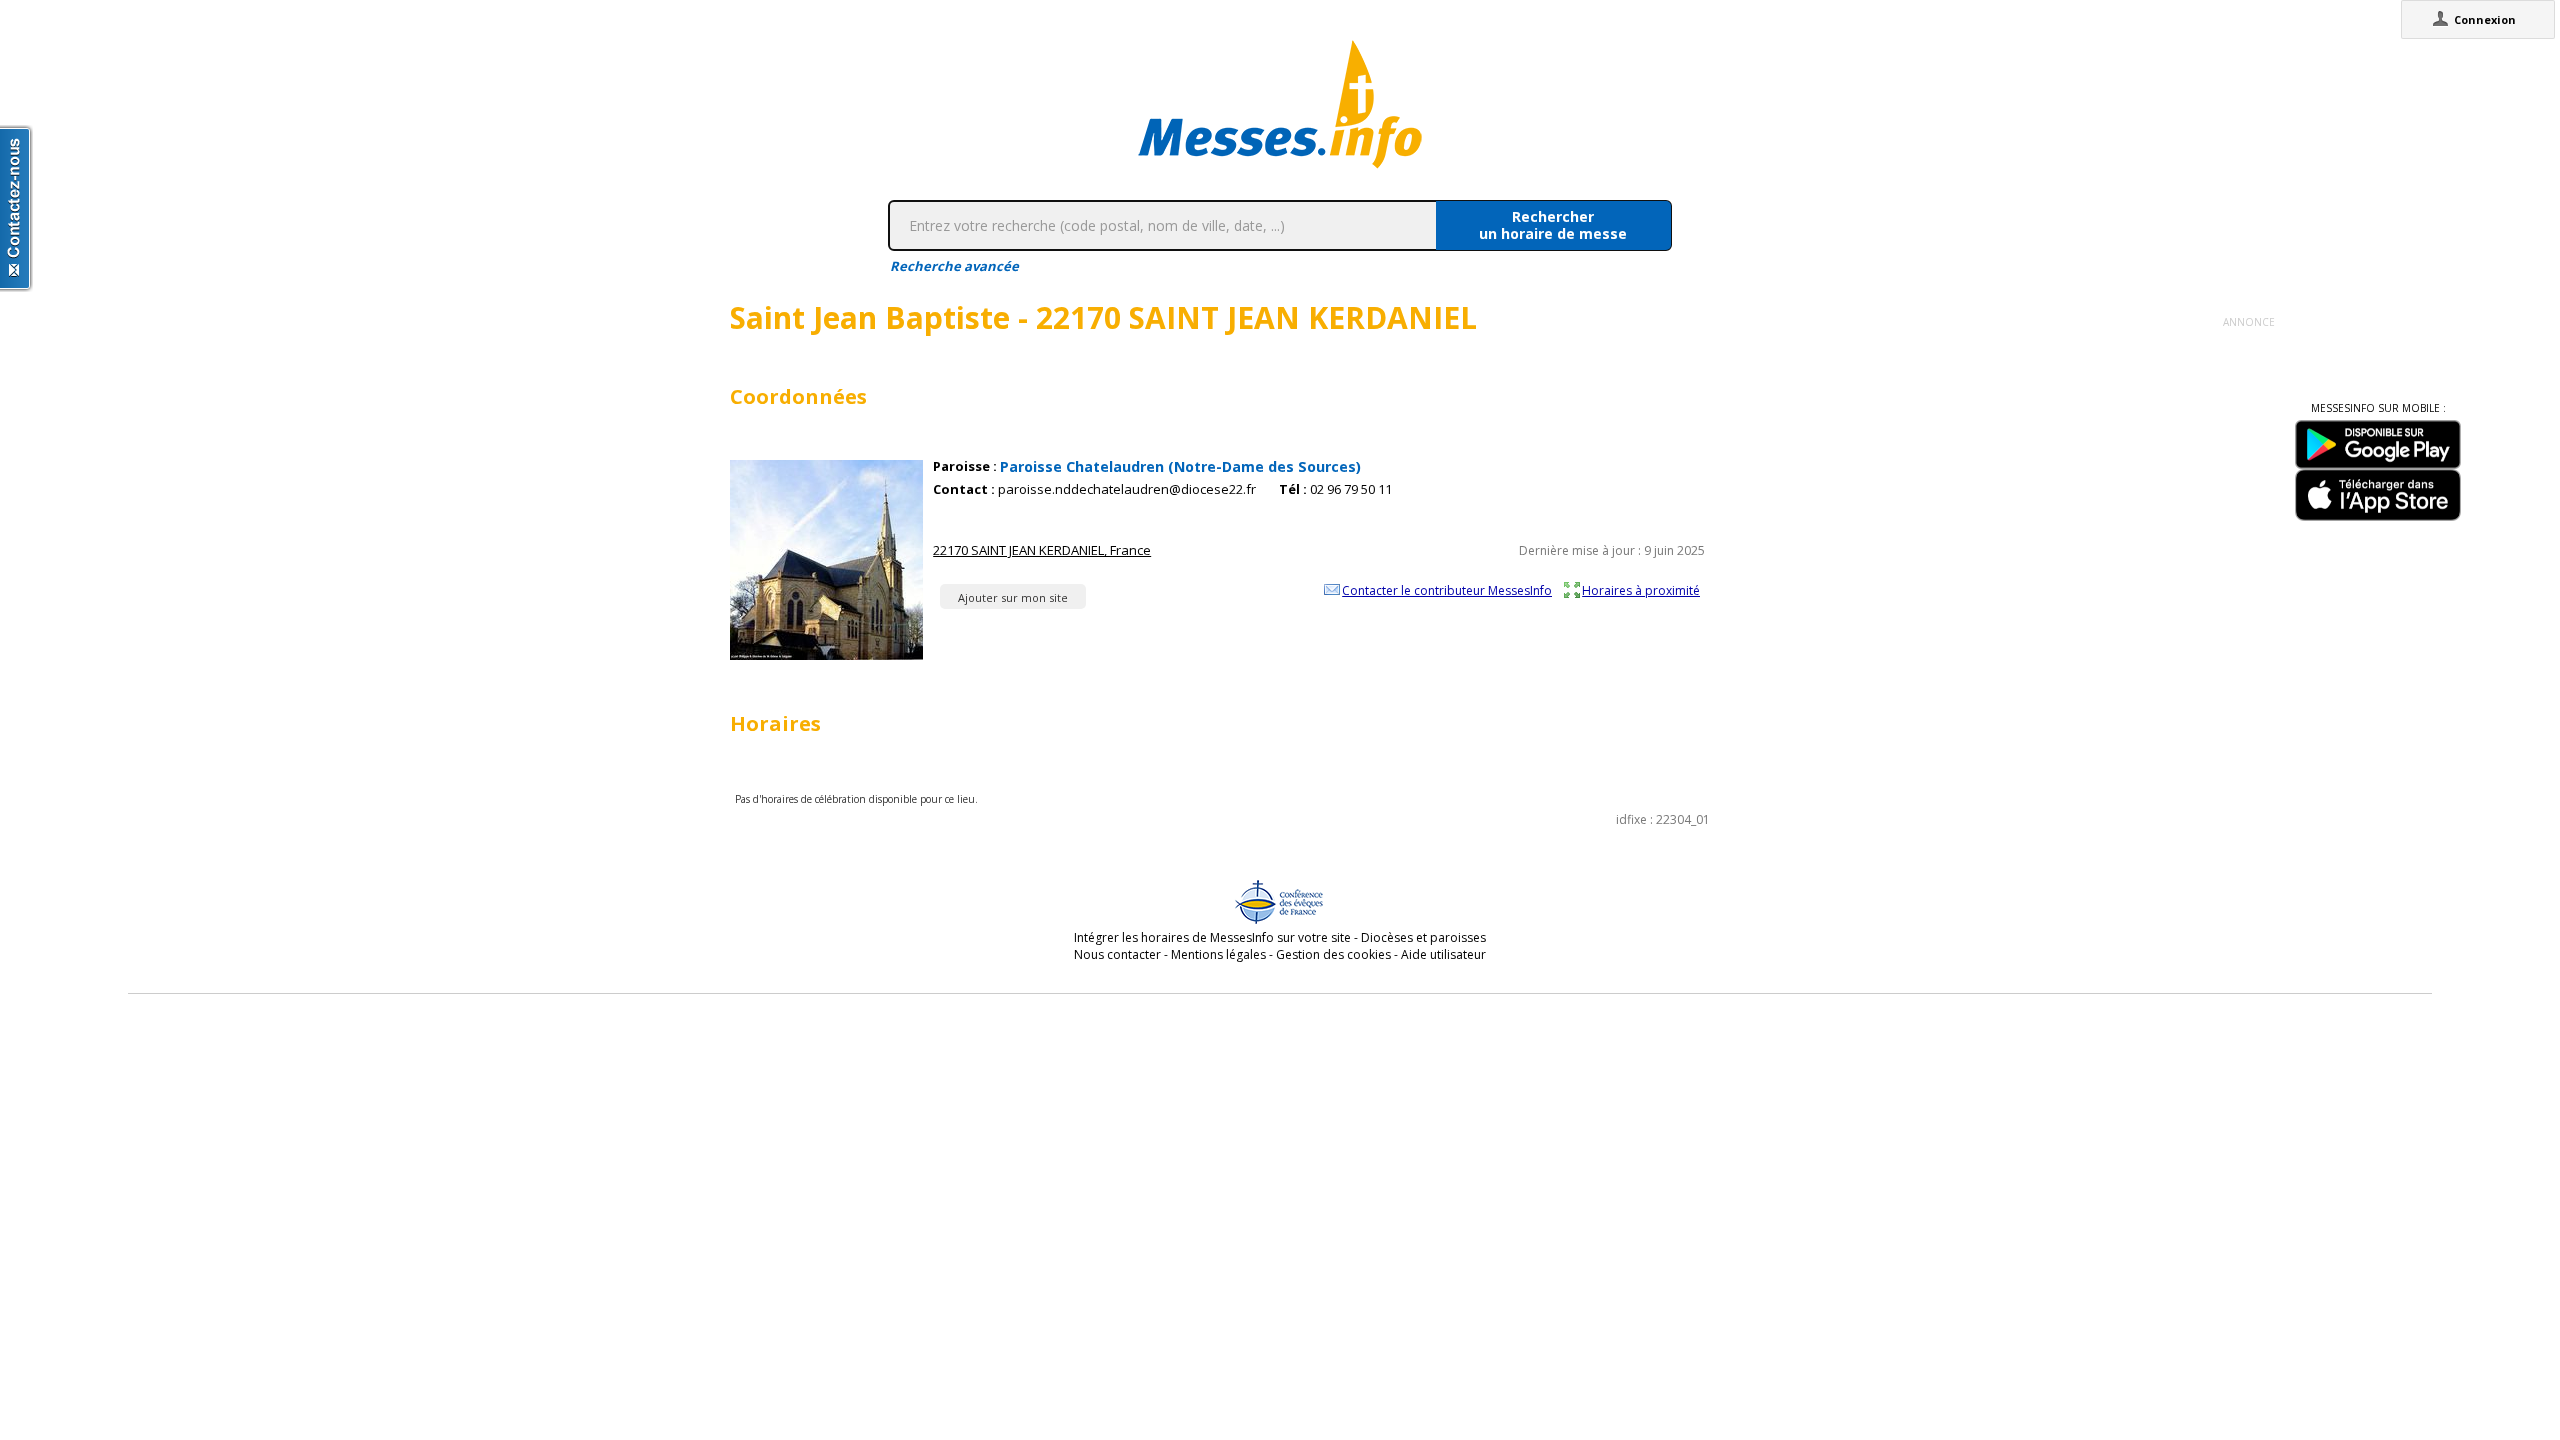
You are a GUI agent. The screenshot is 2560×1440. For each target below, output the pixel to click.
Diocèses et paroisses (1423, 937)
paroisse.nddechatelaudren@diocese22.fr (1127, 489)
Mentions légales (1218, 954)
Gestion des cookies (1333, 954)
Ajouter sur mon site (1013, 597)
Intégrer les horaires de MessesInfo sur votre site (1212, 937)
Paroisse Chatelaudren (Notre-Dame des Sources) (1180, 466)
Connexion (2485, 19)
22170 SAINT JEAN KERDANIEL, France (1042, 550)
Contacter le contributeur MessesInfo (1447, 590)
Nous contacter (1117, 954)
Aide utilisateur (1443, 954)
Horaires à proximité (1641, 590)
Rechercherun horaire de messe (1553, 225)
